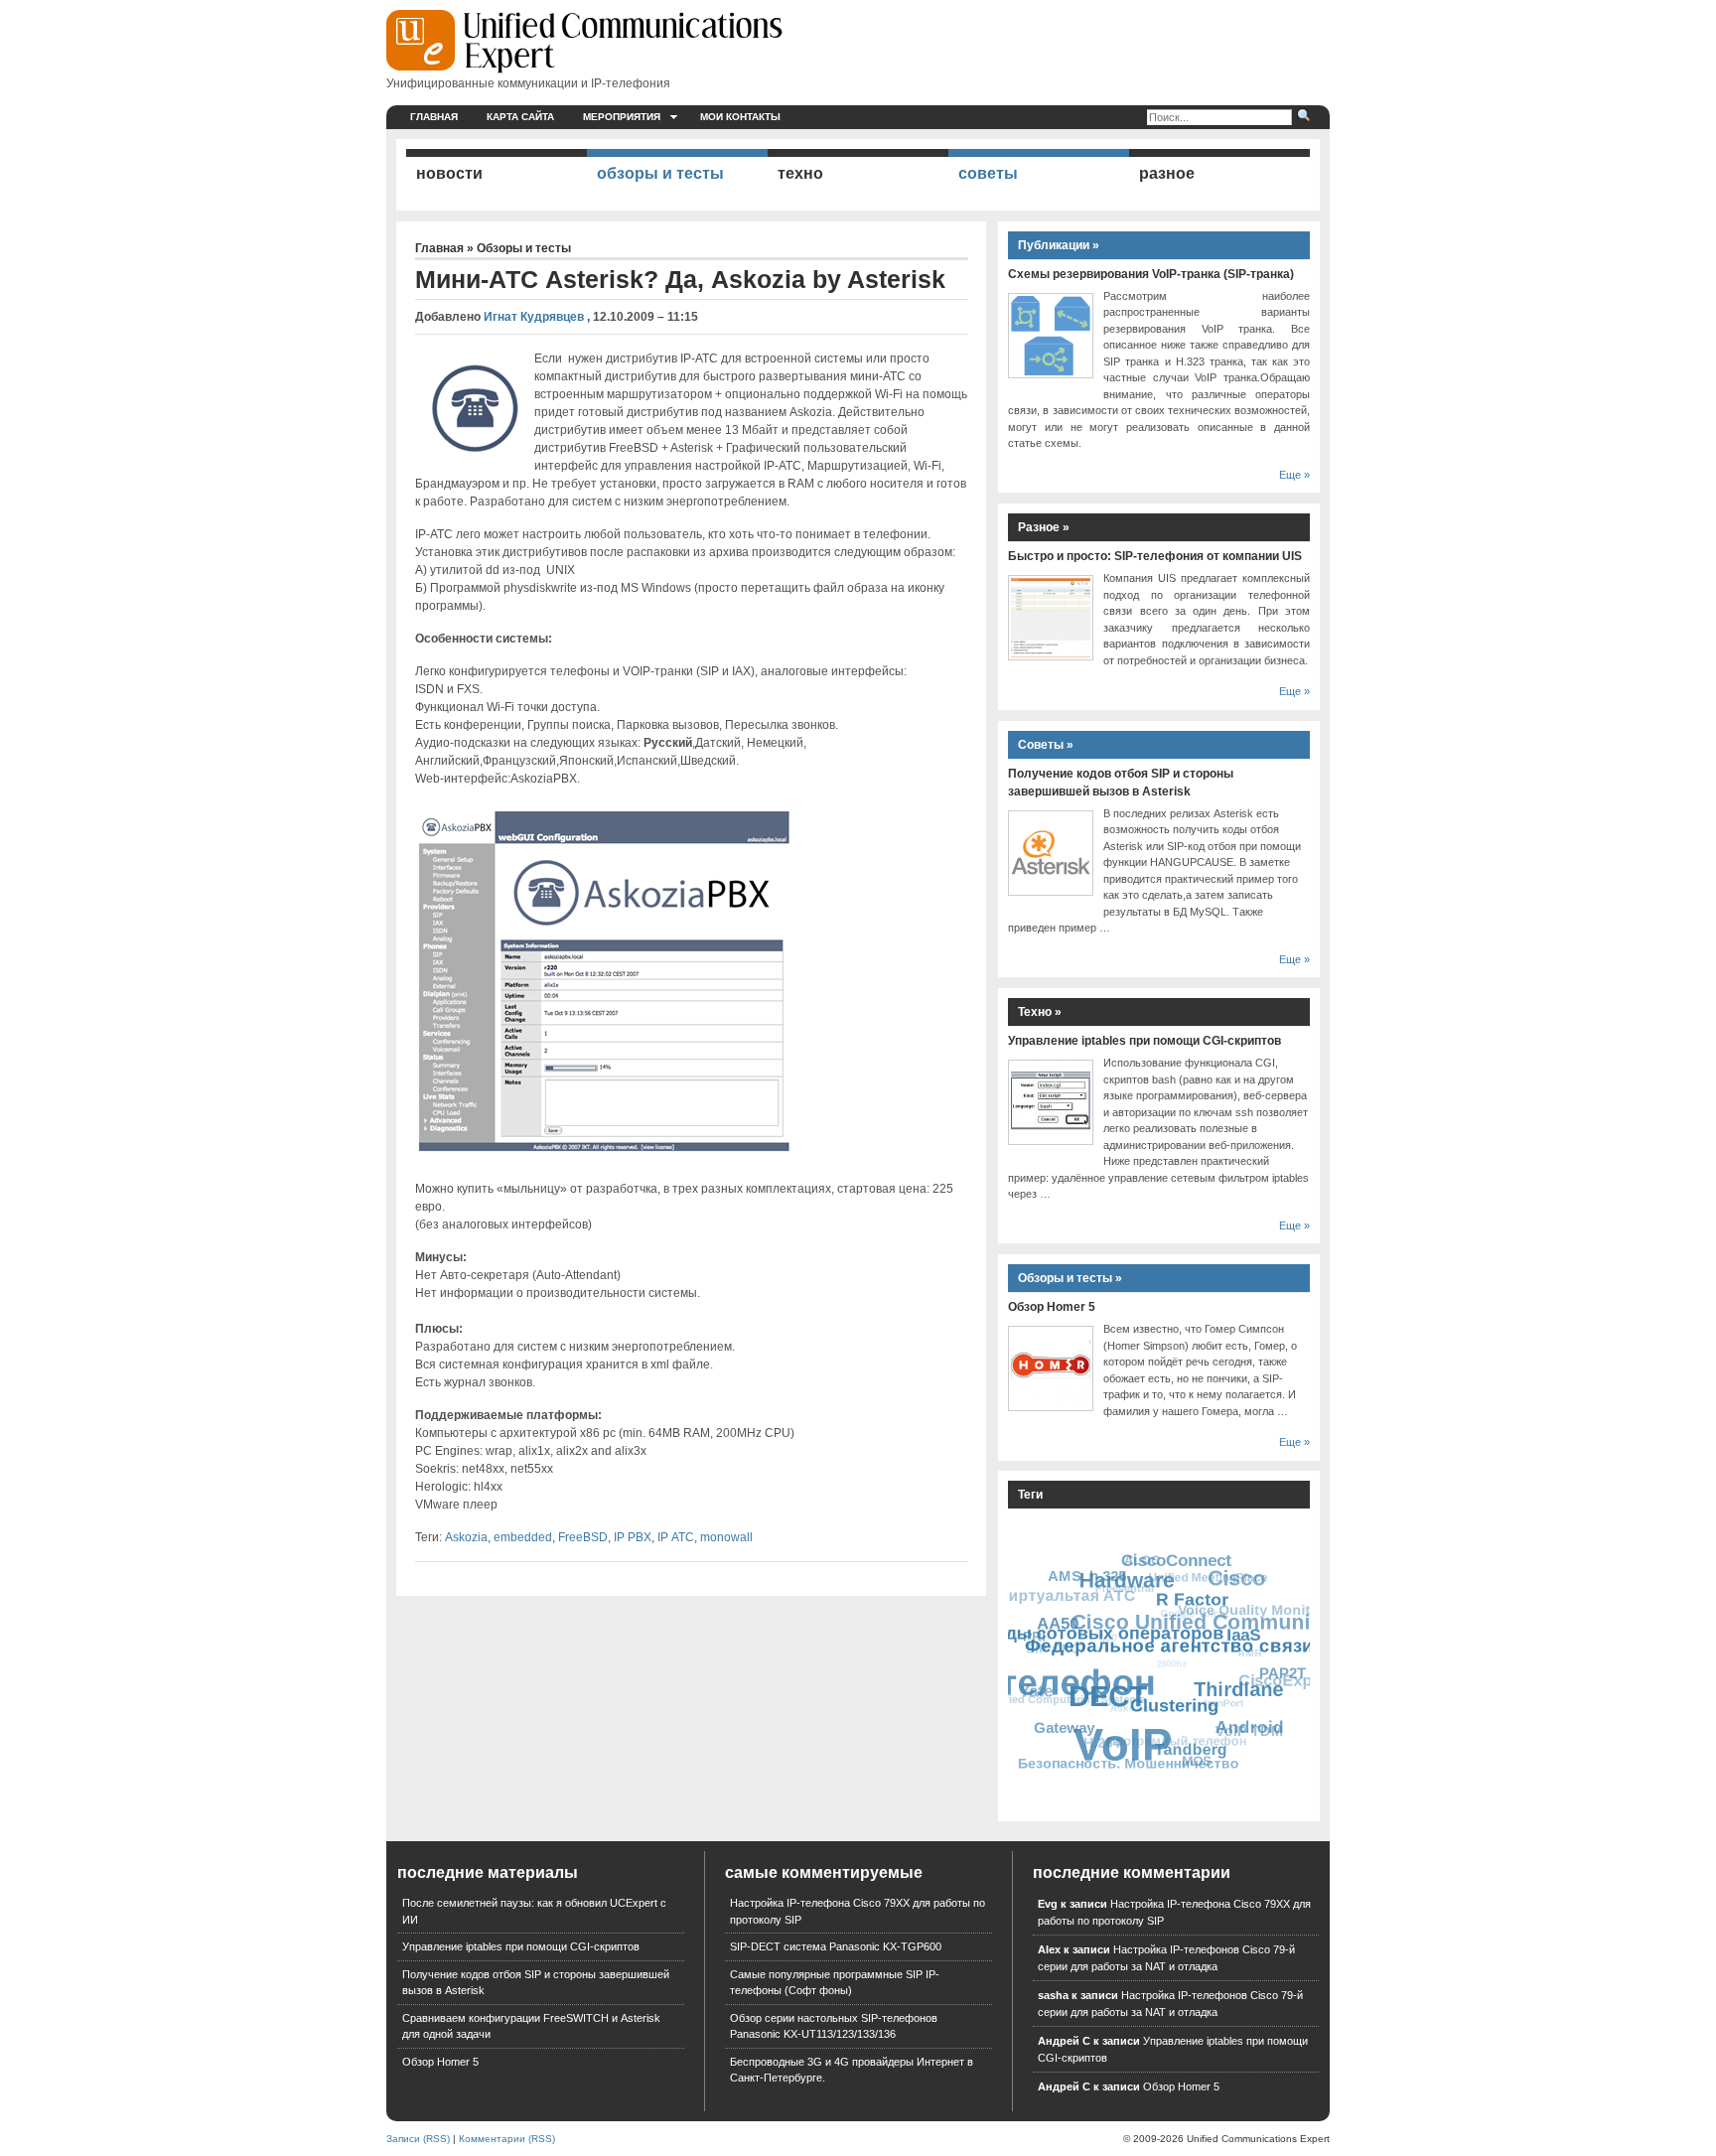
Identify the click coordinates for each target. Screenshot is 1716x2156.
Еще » (1294, 475)
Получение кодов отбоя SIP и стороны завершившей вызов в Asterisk (536, 1983)
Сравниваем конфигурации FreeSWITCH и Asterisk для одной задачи (531, 2026)
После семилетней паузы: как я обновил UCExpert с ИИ (534, 1911)
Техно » (1040, 1012)
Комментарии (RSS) (507, 2139)
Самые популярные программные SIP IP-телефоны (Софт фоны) (835, 1983)
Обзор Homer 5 (1052, 1307)
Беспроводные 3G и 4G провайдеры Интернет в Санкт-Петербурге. (852, 2070)
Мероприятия (622, 117)
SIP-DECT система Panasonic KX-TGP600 (836, 1946)
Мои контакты (740, 117)
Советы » (1046, 745)
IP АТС (676, 1537)
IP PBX (633, 1537)
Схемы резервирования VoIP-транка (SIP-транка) (1151, 274)
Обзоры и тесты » (1070, 1278)
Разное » (1044, 527)
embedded (523, 1537)
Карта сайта (520, 117)
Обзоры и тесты (524, 248)
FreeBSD (583, 1537)
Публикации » (1059, 245)
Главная (434, 117)
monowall (726, 1537)
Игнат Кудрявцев (534, 317)
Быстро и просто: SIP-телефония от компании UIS (1155, 556)
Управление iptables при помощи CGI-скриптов (1144, 1041)
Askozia (466, 1537)
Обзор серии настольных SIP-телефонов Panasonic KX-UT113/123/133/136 (834, 2026)
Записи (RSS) (418, 2139)
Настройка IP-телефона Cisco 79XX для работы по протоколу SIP (858, 1911)
